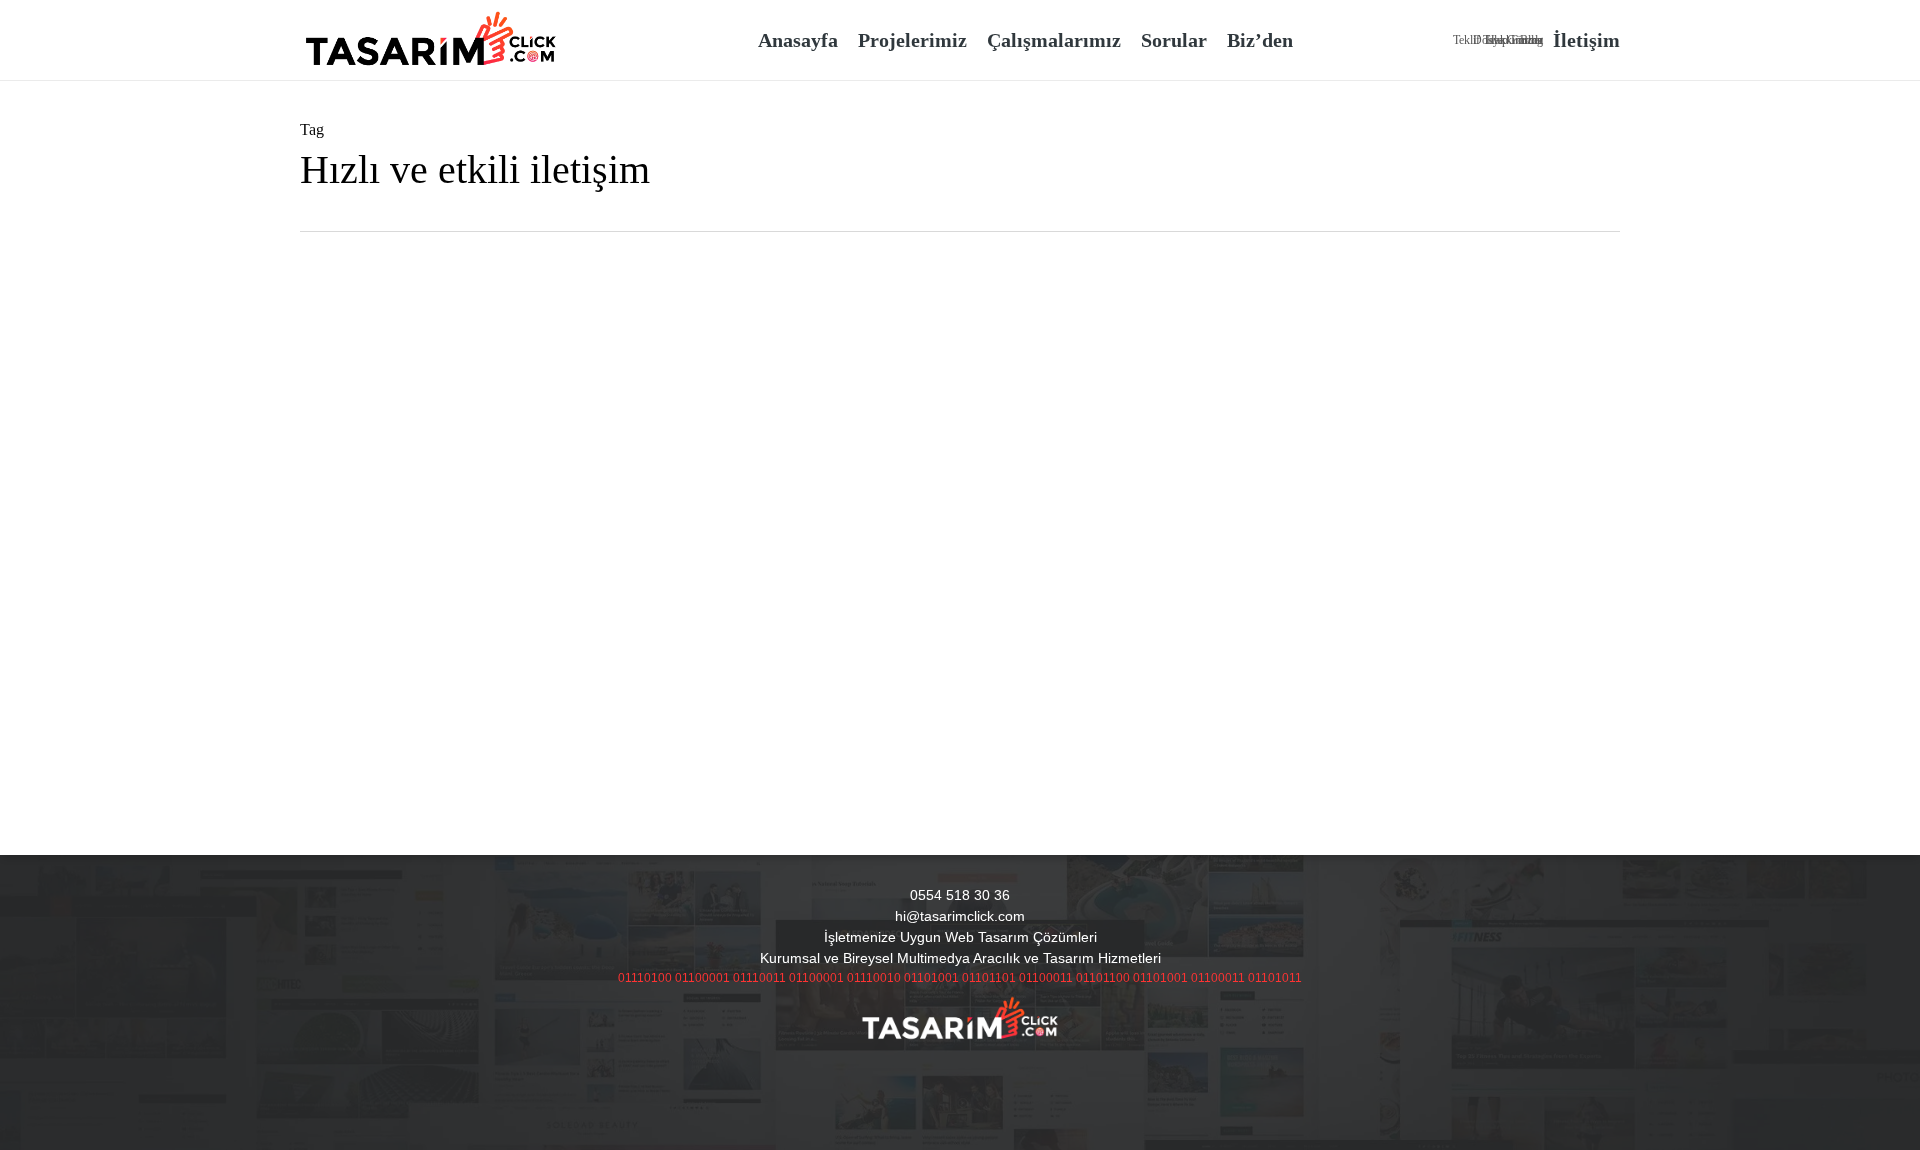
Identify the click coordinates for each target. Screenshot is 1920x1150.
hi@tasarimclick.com (960, 916)
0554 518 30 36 (960, 895)
